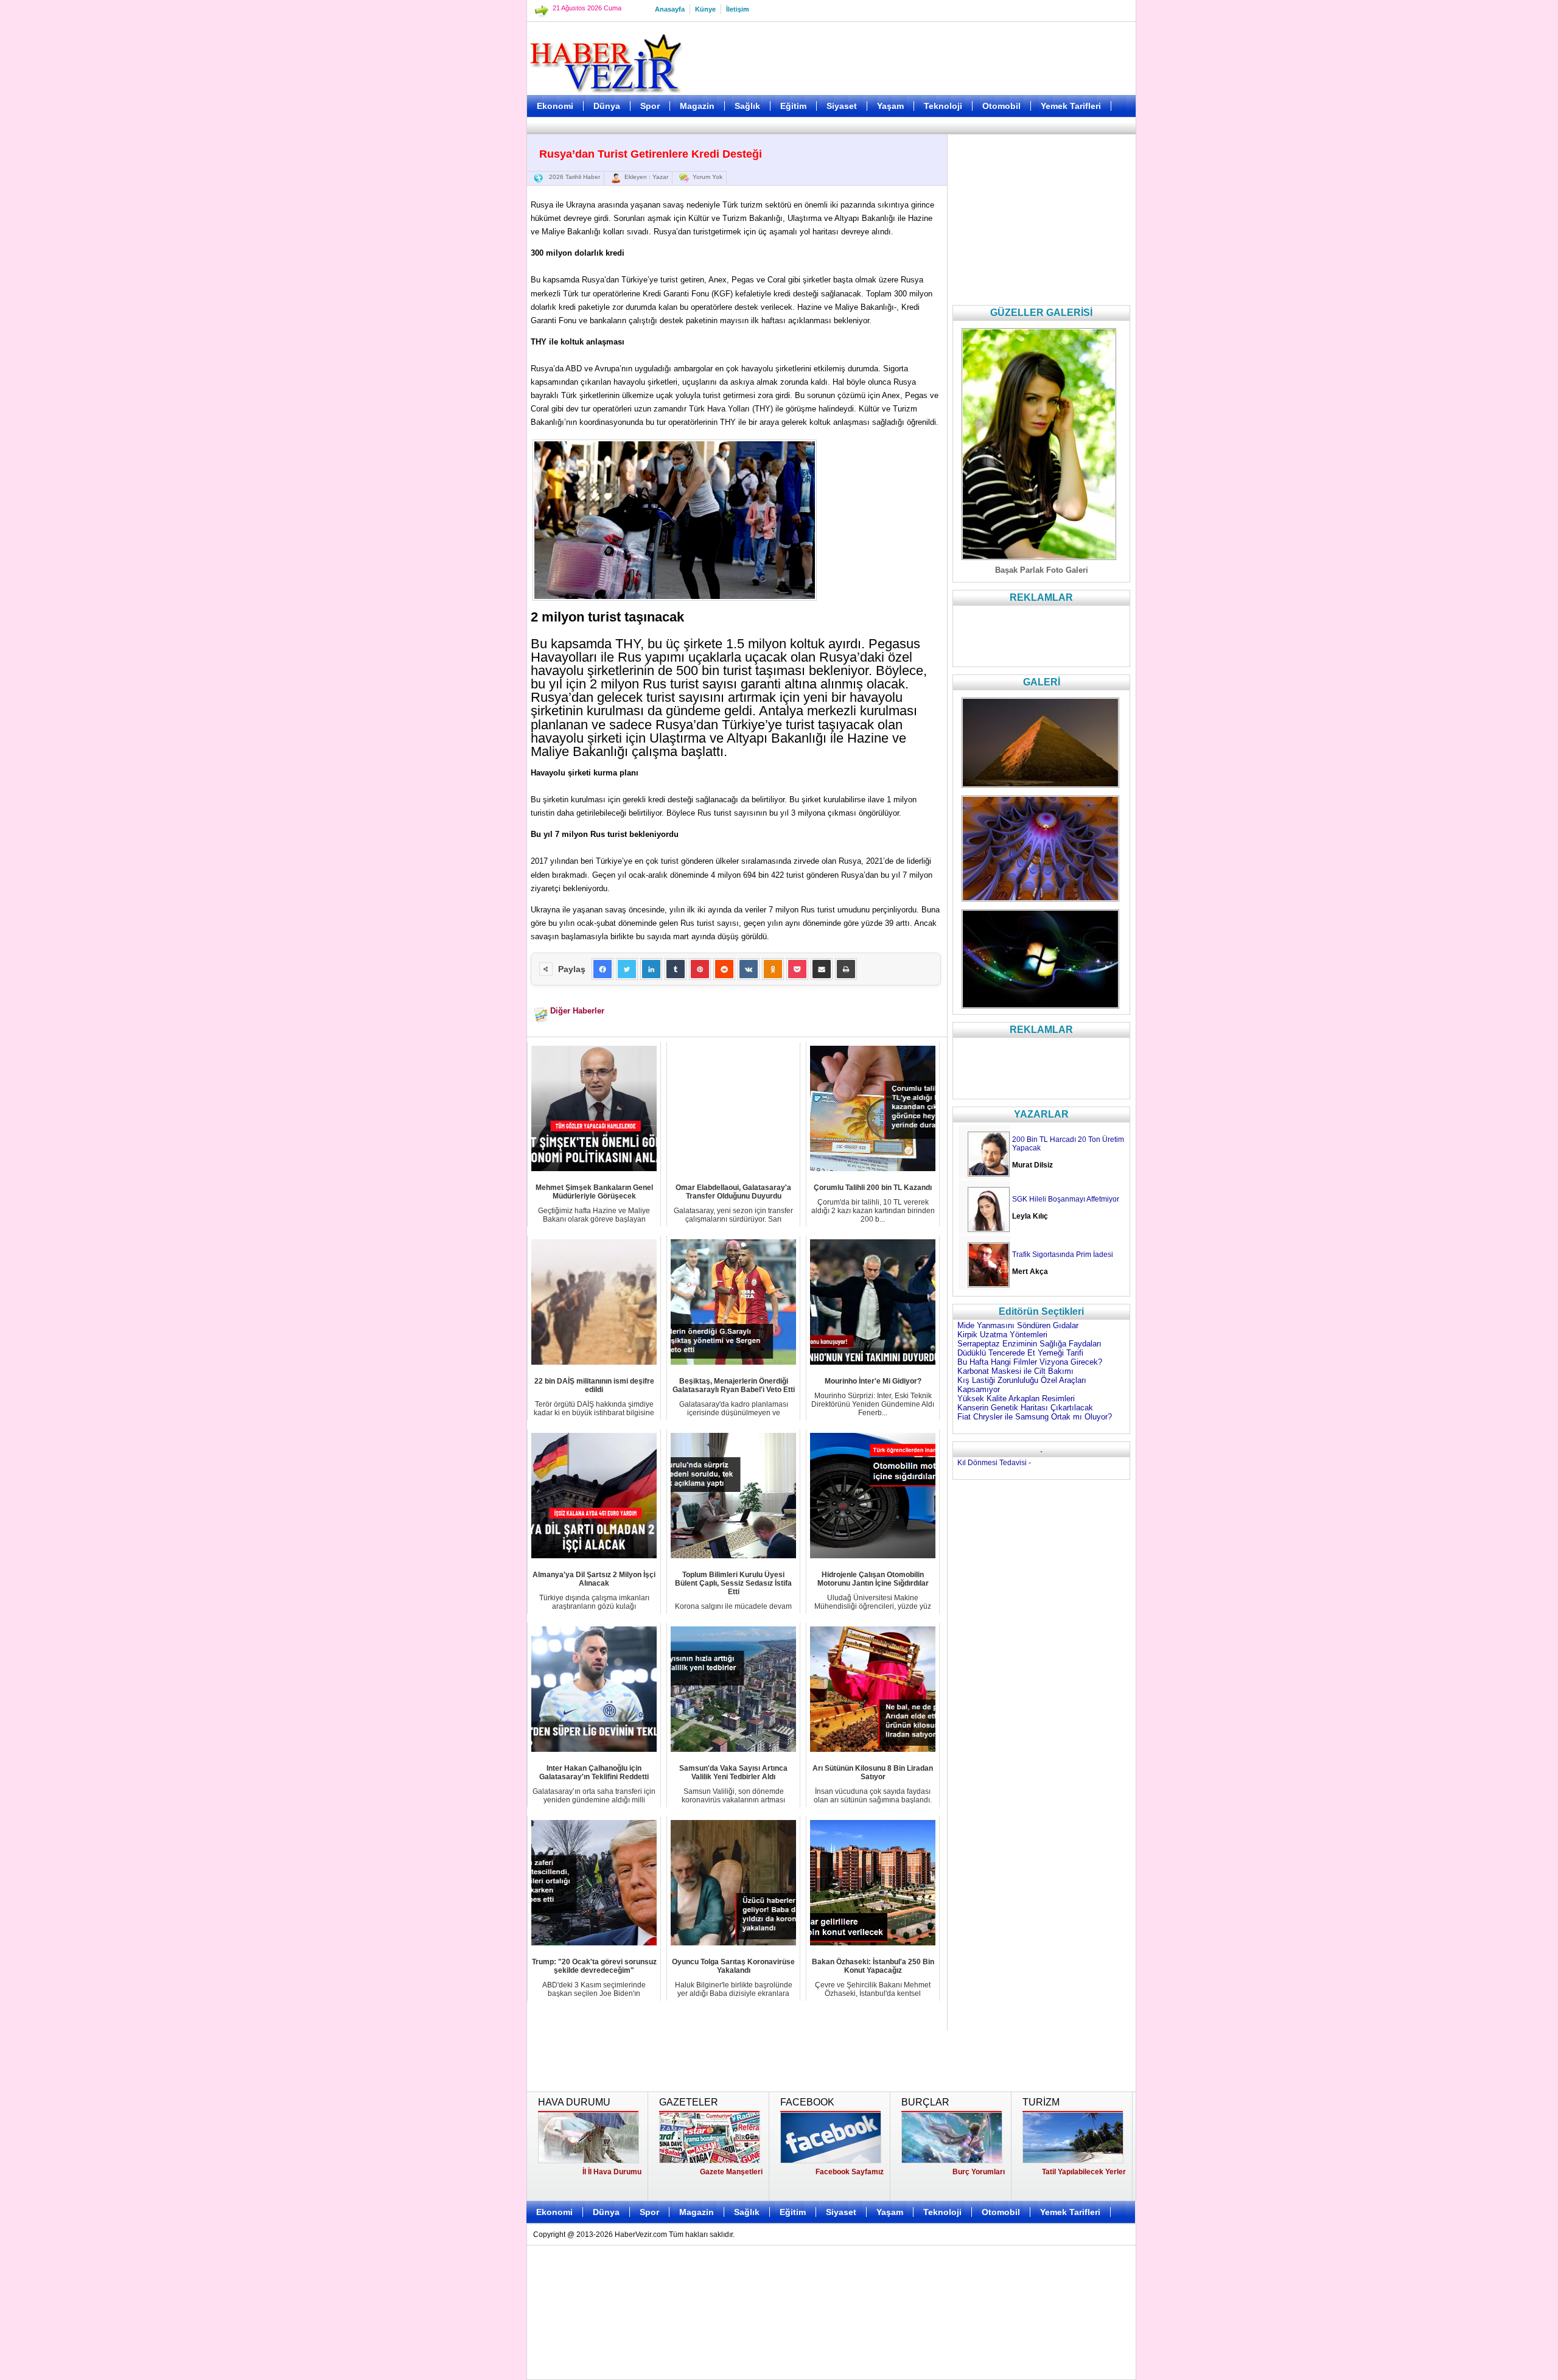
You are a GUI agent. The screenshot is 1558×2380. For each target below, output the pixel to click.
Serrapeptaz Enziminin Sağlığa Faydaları (1029, 1344)
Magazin (697, 106)
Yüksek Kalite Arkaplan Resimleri (1016, 1398)
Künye (705, 9)
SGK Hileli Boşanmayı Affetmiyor (1066, 1199)
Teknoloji (943, 106)
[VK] (749, 969)
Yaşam (890, 106)
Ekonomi (555, 106)
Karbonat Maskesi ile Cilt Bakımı (1015, 1371)
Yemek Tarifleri (1071, 106)
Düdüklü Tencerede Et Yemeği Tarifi (1020, 1353)
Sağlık (747, 106)
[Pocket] (797, 969)
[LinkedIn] (651, 969)
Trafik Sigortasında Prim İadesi (1063, 1255)
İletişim (738, 9)
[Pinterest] (700, 969)
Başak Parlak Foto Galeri (1042, 570)
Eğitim (793, 106)
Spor (650, 106)
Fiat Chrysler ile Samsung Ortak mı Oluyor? (1035, 1417)
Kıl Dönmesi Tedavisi (992, 1463)
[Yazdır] (846, 969)
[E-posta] (822, 969)
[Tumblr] (676, 969)
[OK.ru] (773, 969)
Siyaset (842, 106)
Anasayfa (670, 9)
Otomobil (1001, 106)
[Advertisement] (466, 304)
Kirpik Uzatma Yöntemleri (1002, 1335)
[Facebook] (603, 969)
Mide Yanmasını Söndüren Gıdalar (1018, 1325)
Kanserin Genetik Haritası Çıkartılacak (1025, 1408)
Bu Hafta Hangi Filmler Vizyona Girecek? (1030, 1362)
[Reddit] (724, 969)
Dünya (607, 106)
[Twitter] (627, 969)
